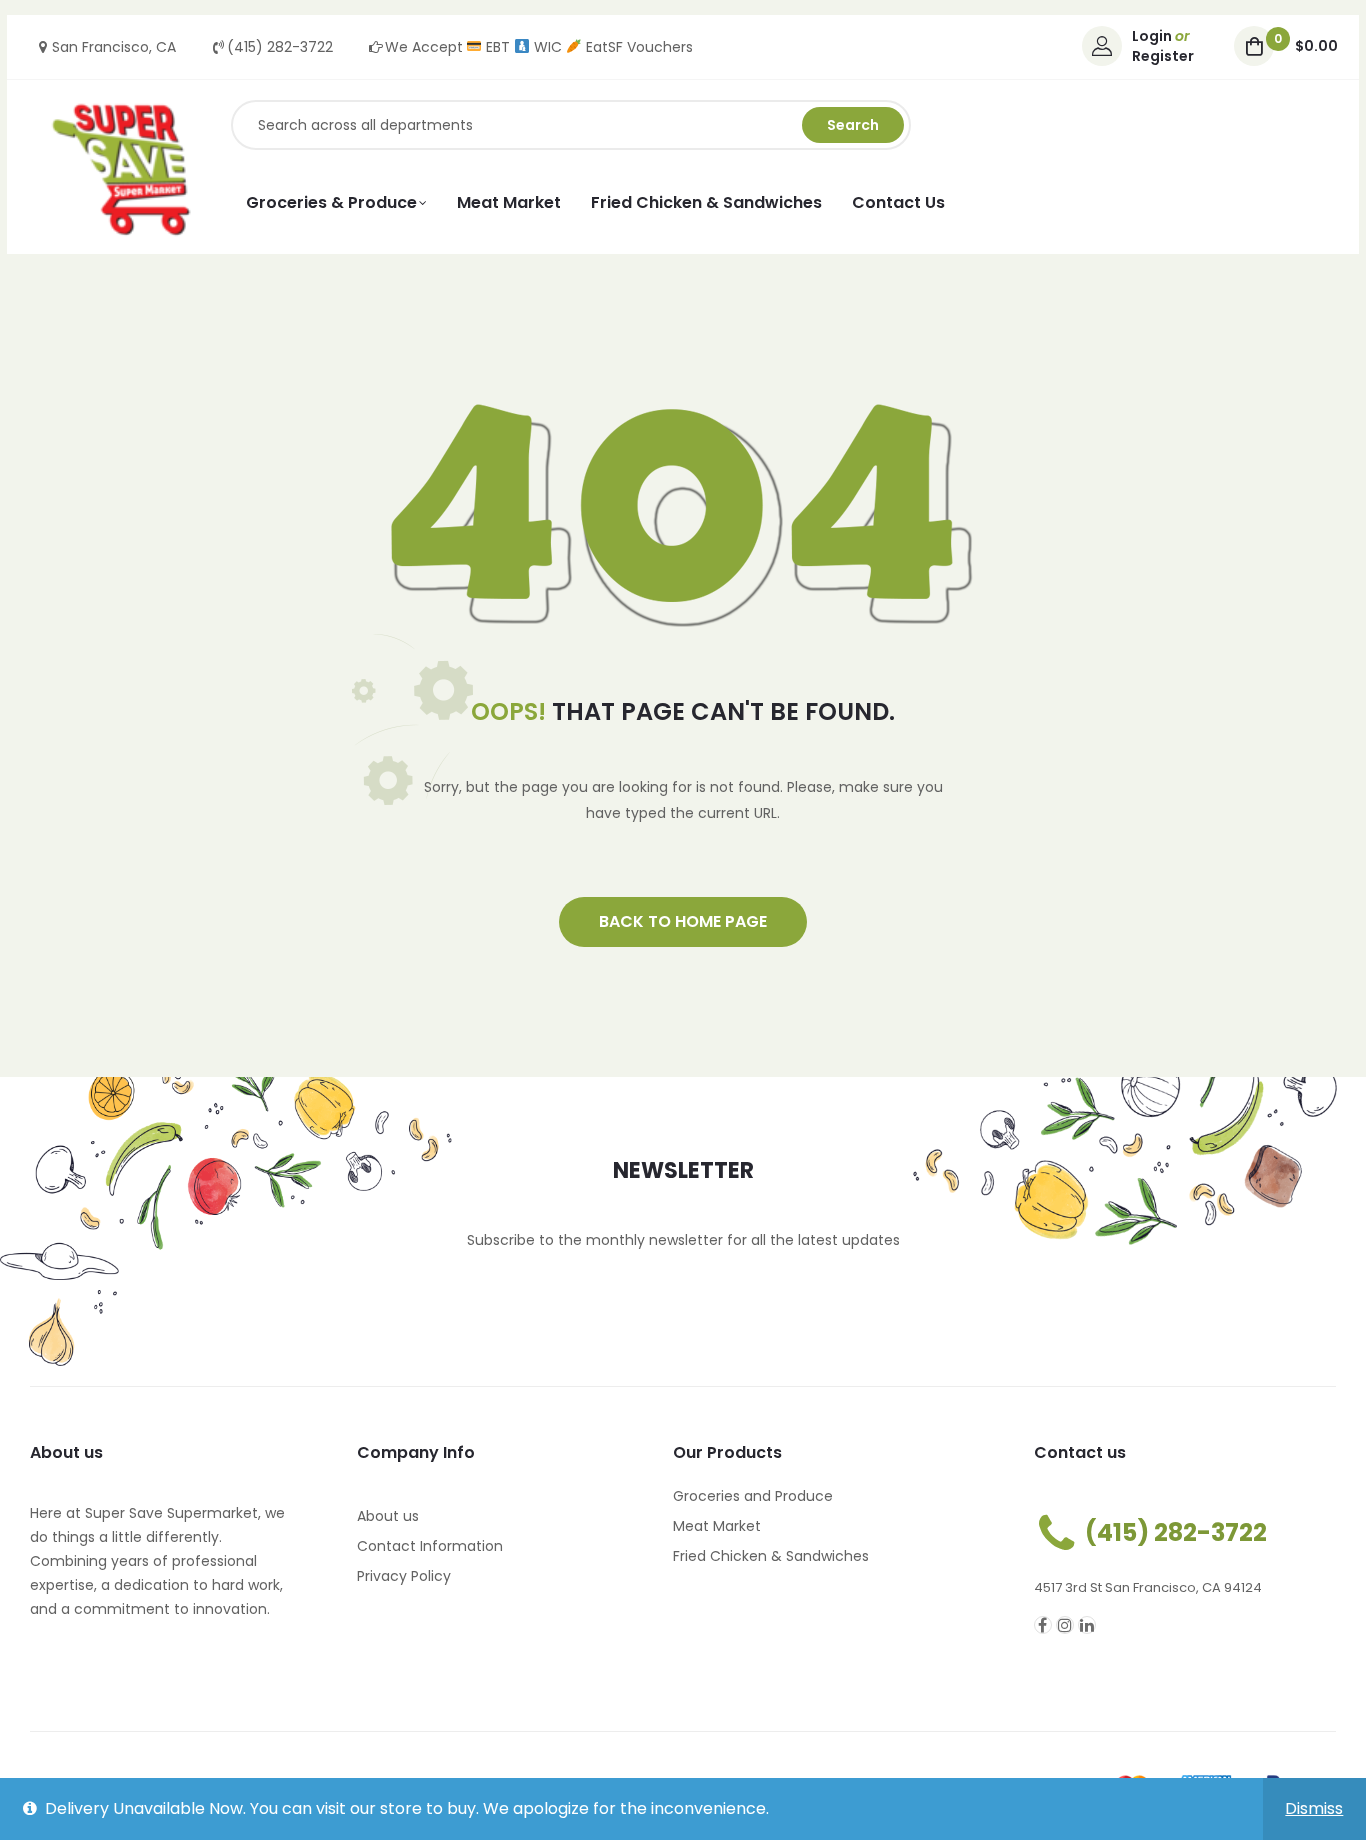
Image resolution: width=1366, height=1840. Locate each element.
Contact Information (430, 1546)
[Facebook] (1043, 1625)
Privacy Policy (404, 1576)
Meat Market (717, 1526)
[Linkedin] (1087, 1625)
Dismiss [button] (1314, 1808)
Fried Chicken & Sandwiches (771, 1556)
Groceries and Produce (753, 1496)
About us (388, 1516)
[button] (683, 922)
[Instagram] (1065, 1625)
